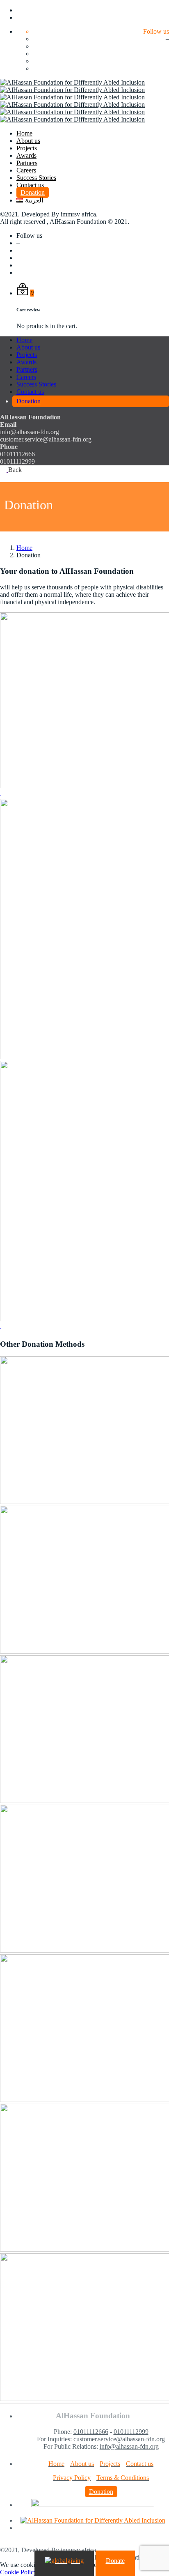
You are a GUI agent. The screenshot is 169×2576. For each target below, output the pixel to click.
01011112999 (131, 2432)
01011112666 (91, 2432)
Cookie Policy (18, 2572)
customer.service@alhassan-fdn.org (119, 2439)
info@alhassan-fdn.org (129, 2446)
